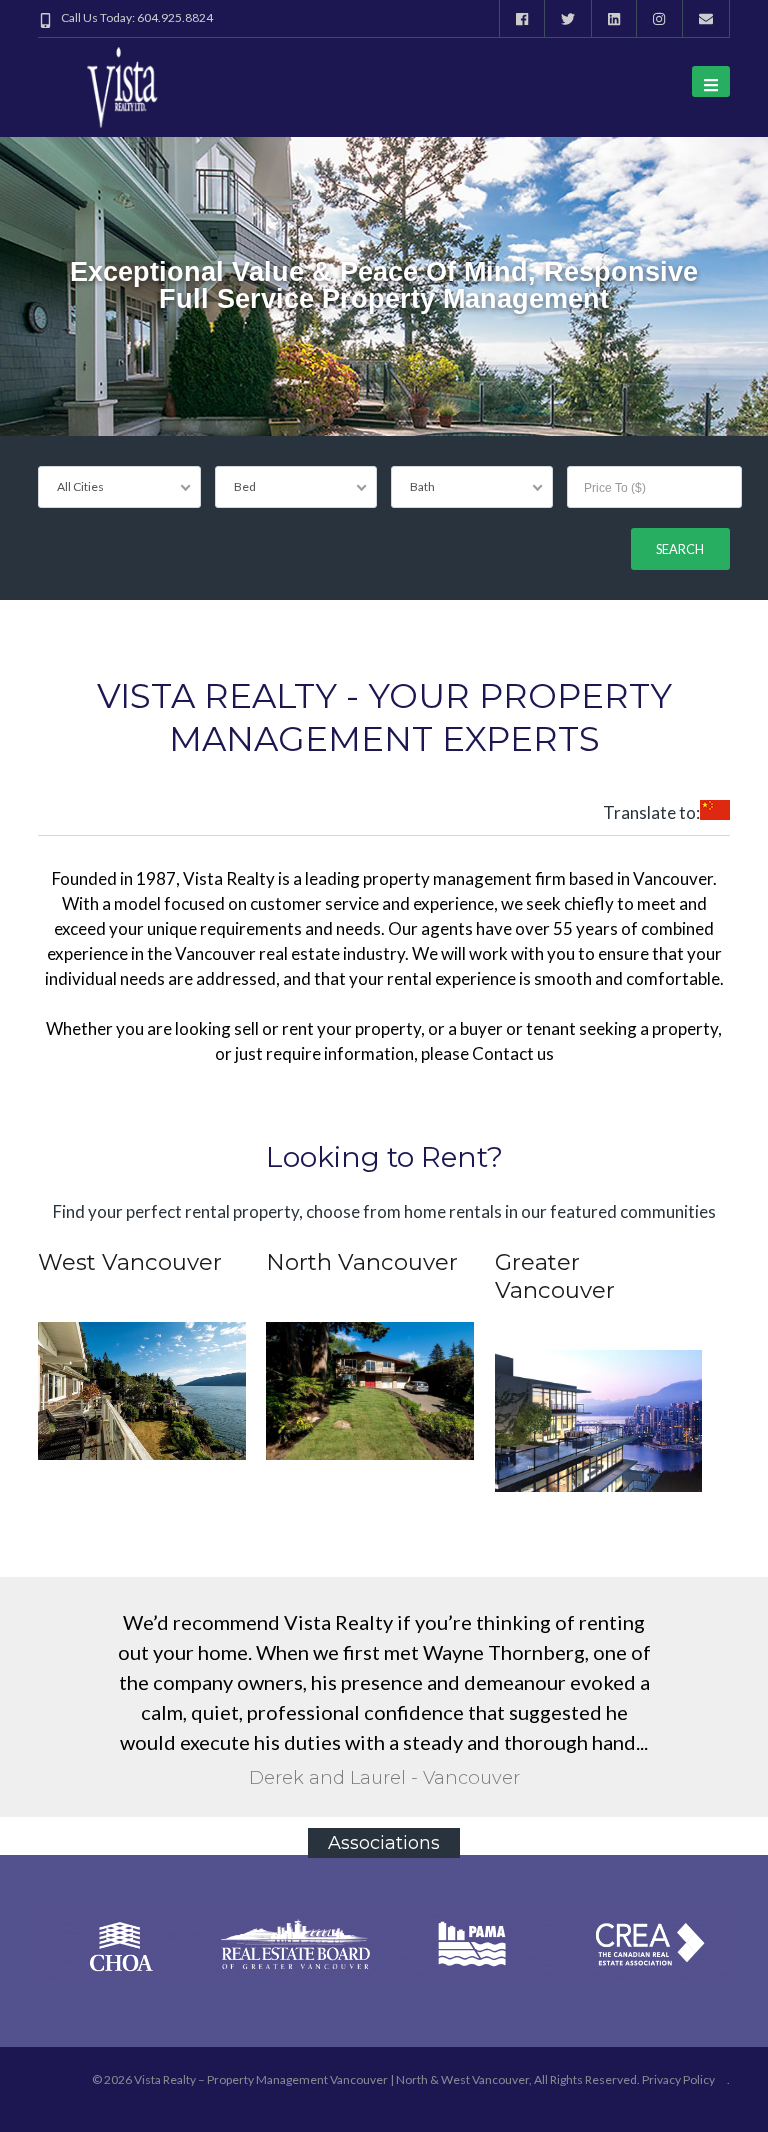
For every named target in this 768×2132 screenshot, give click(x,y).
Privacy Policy (678, 2079)
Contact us (513, 1053)
